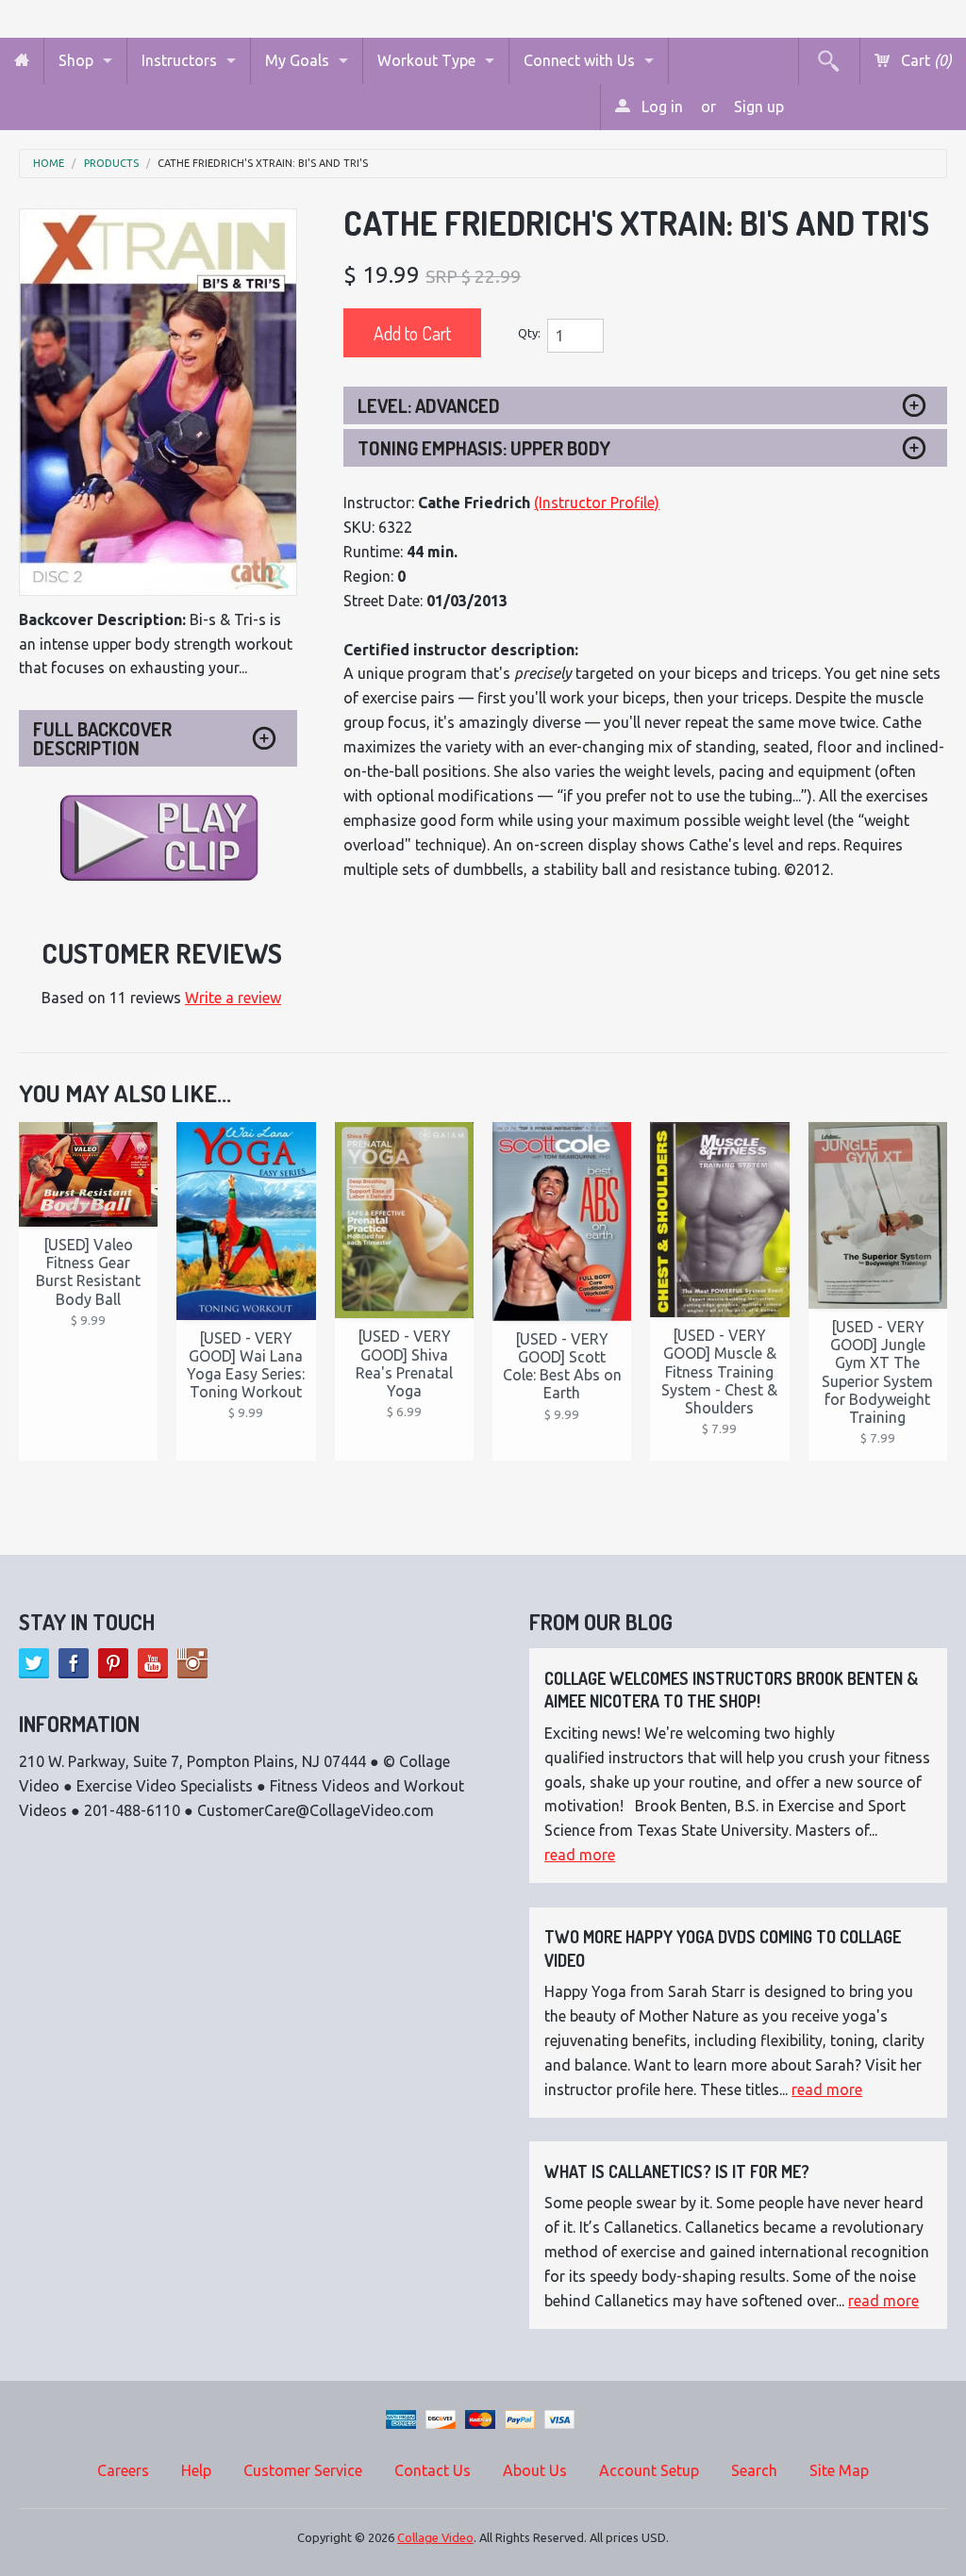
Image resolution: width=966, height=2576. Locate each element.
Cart (924, 60)
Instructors (179, 60)
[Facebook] (74, 1663)
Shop (76, 60)
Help (196, 2470)
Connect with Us (579, 60)
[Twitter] (34, 1663)
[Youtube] (153, 1663)
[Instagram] (192, 1663)
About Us (535, 2470)
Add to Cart (412, 333)
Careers (123, 2470)
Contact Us (433, 2470)
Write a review (233, 998)
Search (754, 2470)
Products (111, 164)
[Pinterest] (113, 1663)
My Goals (297, 60)
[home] (22, 61)
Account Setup (649, 2470)
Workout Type (426, 60)
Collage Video (435, 2537)
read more (580, 1855)
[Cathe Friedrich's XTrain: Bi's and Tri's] (158, 402)
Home (49, 164)
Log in (660, 107)
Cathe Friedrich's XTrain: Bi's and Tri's (263, 164)
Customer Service (303, 2470)
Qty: (529, 333)
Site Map (839, 2470)
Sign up (759, 107)
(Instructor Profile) (597, 503)
